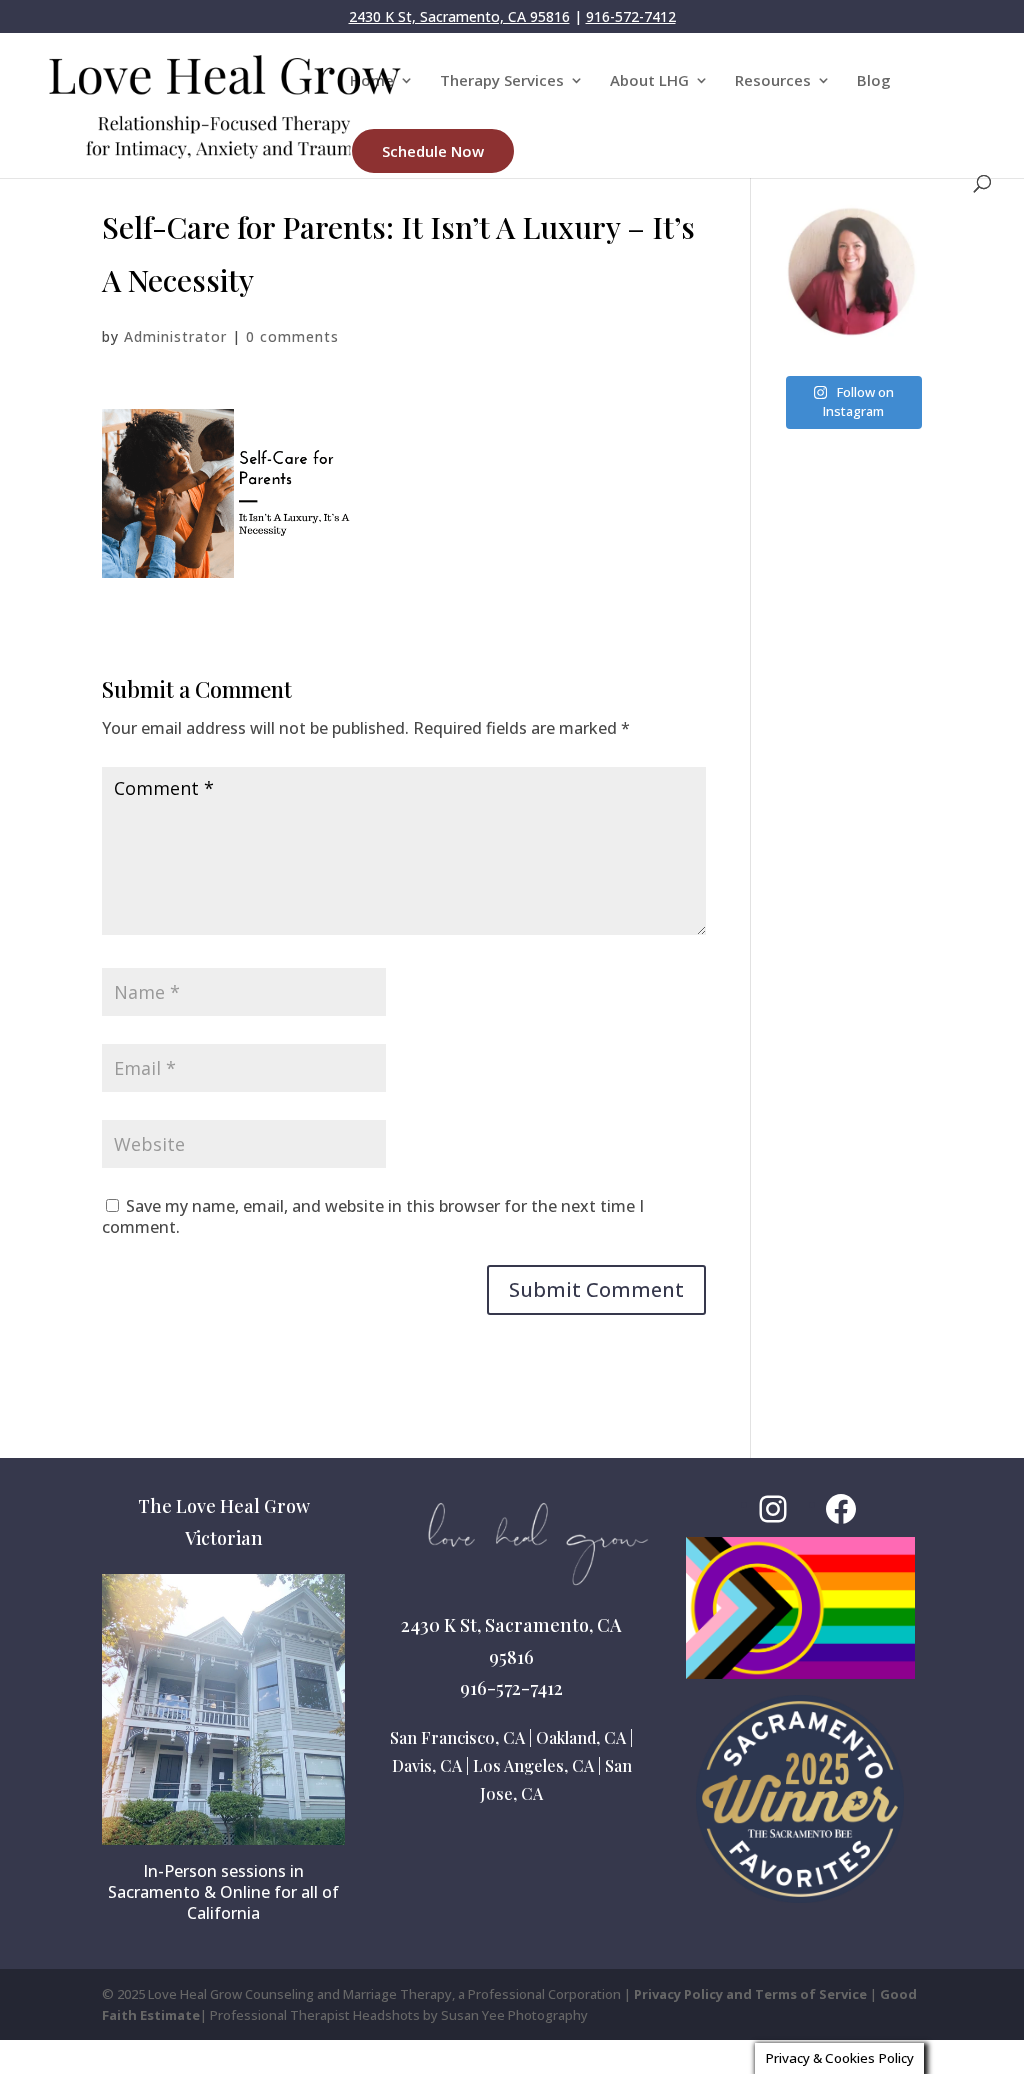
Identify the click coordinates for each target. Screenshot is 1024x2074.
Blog (874, 81)
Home (372, 81)
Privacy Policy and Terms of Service (750, 1994)
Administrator (175, 336)
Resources (773, 81)
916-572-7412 (631, 16)
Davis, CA (427, 1765)
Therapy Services (502, 81)
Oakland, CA (581, 1737)
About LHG (649, 81)
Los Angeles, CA (533, 1765)
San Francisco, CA (457, 1737)
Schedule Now (433, 151)
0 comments (292, 336)
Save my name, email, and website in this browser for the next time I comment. (373, 1216)
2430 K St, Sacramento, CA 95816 (459, 16)
